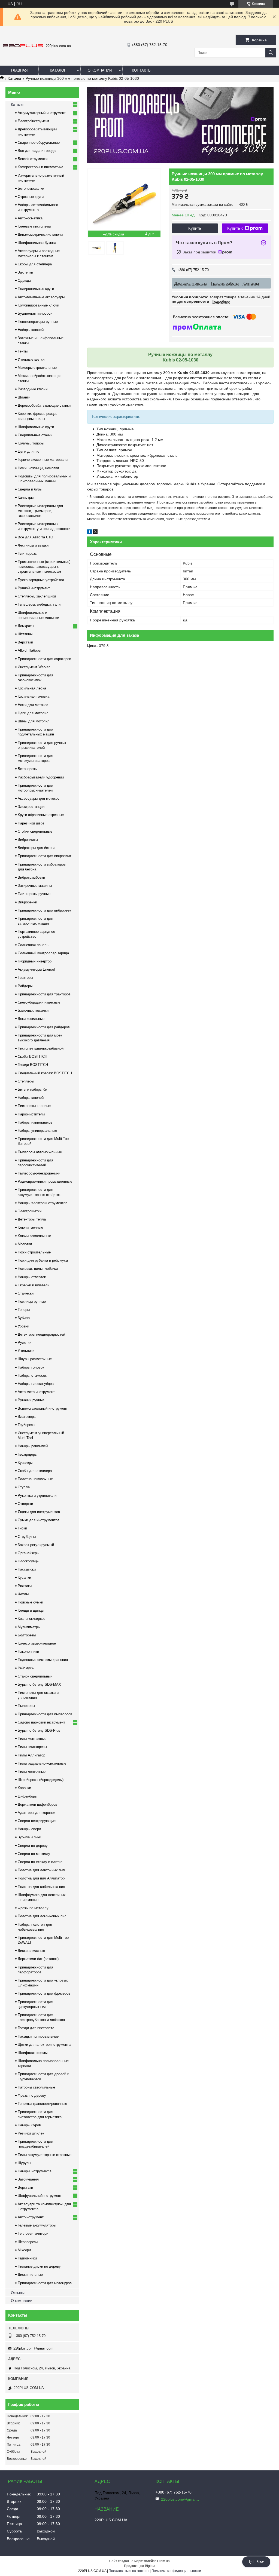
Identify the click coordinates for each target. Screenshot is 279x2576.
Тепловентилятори (33, 2233)
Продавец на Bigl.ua (140, 2566)
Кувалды (25, 1463)
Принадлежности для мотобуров (45, 2283)
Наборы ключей (31, 330)
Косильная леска (32, 688)
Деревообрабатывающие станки (44, 405)
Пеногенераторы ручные (38, 322)
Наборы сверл (29, 1829)
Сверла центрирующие (37, 1821)
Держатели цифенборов (37, 1804)
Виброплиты (28, 840)
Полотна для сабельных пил (41, 1887)
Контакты (142, 70)
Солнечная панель (33, 945)
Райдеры (25, 986)
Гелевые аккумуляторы (37, 2225)
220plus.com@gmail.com (33, 2348)
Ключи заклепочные (34, 1236)
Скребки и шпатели (34, 1285)
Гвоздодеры (28, 1454)
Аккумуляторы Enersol (36, 969)
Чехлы (23, 1594)
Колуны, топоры (31, 443)
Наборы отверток (32, 1277)
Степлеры (26, 1081)
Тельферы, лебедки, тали (39, 604)
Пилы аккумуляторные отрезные (45, 2155)
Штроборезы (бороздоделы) (41, 1780)
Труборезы (26, 1425)
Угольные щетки (31, 359)
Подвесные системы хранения (43, 1660)
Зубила (24, 1318)
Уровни (23, 1326)
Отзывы (18, 2293)
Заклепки (25, 272)
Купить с (235, 228)
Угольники (26, 1351)
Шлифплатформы (33, 2053)
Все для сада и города (37, 151)
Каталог (58, 70)
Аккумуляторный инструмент (42, 113)
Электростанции (31, 807)
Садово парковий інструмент (41, 1722)
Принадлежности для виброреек (44, 910)
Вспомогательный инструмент (43, 1408)
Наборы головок (31, 1367)
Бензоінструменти (33, 159)
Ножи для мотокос (33, 705)
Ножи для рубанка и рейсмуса (43, 1260)
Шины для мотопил (34, 721)
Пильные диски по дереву (39, 2266)
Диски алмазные (31, 1951)
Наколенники (28, 1652)
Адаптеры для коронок (37, 1813)
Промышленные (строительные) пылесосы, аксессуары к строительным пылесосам (44, 567)
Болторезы (27, 1635)
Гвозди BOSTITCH (33, 1065)
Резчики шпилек (31, 2133)
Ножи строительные (34, 1252)
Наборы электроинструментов (43, 1203)
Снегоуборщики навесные (39, 1002)
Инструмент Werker (34, 667)
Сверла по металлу (34, 1854)
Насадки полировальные (38, 2036)
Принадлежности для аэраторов (44, 659)
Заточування (28, 2179)
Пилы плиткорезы (32, 1747)
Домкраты (26, 626)
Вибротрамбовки (31, 877)
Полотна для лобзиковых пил (42, 1916)
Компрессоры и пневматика (40, 167)
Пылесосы (26, 1706)
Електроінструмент (34, 121)
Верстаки (25, 642)
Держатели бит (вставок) (38, 1959)
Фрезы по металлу (33, 1908)
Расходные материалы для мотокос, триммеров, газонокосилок (40, 511)
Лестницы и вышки (33, 545)
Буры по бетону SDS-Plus (39, 1730)
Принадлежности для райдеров (44, 1027)
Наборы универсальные (37, 1131)
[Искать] (271, 53)
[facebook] (90, 532)
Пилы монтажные (32, 1739)
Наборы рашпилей (33, 1446)
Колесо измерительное (37, 1643)
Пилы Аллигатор (31, 1755)
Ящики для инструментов (39, 1512)
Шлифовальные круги (36, 427)
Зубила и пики (29, 1837)
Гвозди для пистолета (36, 2028)
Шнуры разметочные (35, 1359)
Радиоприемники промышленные (45, 1181)
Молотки (25, 1244)
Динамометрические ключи (40, 234)
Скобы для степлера (35, 264)
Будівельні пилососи (35, 313)
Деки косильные (31, 1019)
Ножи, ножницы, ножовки (38, 468)
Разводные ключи (33, 389)
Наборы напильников (35, 1122)
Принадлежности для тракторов (44, 994)
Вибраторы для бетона (37, 848)
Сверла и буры (30, 489)
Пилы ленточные (32, 1772)
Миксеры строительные (37, 368)
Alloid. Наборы (29, 650)
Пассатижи (27, 1569)
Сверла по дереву (33, 1846)
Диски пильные (30, 2275)
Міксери (24, 2250)
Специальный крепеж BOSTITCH (45, 1073)
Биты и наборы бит (33, 1089)
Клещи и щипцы (31, 1610)
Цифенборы (28, 1796)
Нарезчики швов (31, 823)
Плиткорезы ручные (34, 894)
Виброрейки (27, 902)
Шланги (24, 397)
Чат (260, 2562)
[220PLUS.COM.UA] (23, 46)
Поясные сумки (30, 1602)
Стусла (24, 1487)
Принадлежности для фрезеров (44, 1993)
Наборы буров (29, 2125)
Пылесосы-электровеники (39, 1173)
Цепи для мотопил (33, 713)
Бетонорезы (28, 769)
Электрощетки (30, 1211)
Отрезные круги (31, 197)
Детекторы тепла (32, 1219)
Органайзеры (28, 1553)
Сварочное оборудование (39, 142)
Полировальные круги (36, 289)
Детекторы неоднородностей (41, 1334)
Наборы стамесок (32, 1376)
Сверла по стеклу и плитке (40, 1862)
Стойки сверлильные (35, 831)
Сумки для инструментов (39, 1520)
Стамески (26, 1293)
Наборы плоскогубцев (36, 1384)
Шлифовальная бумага (37, 243)
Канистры (26, 497)
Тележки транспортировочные (42, 2104)
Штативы (25, 634)
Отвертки (25, 1504)
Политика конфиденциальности (176, 2571)
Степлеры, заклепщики (37, 596)
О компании (100, 70)
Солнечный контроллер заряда (43, 953)
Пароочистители (31, 1114)
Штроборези (28, 2242)
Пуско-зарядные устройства (41, 580)
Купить (195, 228)
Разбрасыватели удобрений (41, 777)
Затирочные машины (35, 886)
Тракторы (25, 978)
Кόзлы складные (31, 1619)
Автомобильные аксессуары (41, 297)
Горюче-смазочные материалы (43, 460)
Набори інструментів (35, 2171)
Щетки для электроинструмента (44, 2045)
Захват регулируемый (36, 1545)
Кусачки (24, 1577)
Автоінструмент (31, 2217)
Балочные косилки (33, 1011)
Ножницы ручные (32, 1301)
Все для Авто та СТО (35, 537)
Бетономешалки (31, 188)
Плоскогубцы (28, 1561)
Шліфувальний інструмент (40, 2196)
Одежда (24, 280)
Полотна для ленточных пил (41, 1870)
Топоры (24, 1310)
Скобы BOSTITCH (32, 1057)
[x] (95, 532)
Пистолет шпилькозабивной (41, 1048)
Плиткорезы (28, 553)
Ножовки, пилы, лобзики (38, 1269)
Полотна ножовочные (35, 1479)
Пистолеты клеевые (34, 1106)
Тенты (23, 351)
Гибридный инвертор (35, 961)
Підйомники (27, 2258)
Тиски (22, 1528)
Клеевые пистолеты (34, 226)
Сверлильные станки (35, 435)
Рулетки (25, 1343)
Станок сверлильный (35, 1676)
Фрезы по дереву (32, 2095)
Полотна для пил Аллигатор (41, 1878)
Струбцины (27, 1537)
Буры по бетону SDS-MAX (39, 1684)
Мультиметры (29, 1627)
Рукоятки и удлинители (37, 1496)
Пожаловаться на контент (129, 2571)
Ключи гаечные (30, 1227)
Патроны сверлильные (36, 2087)
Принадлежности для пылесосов (45, 1714)
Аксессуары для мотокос (39, 798)
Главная (19, 70)
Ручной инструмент (34, 588)
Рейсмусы (26, 1668)
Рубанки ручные (31, 1400)
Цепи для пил (29, 451)
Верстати (25, 2187)
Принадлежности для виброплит (45, 856)
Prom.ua (163, 2561)
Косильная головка (34, 696)
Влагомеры (27, 1417)
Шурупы (24, 2163)
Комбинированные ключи (38, 305)
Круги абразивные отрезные (41, 815)
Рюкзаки (25, 1586)
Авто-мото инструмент (36, 1392)
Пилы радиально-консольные (42, 1763)
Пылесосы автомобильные (40, 1152)
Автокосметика (30, 218)
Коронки (24, 1788)
